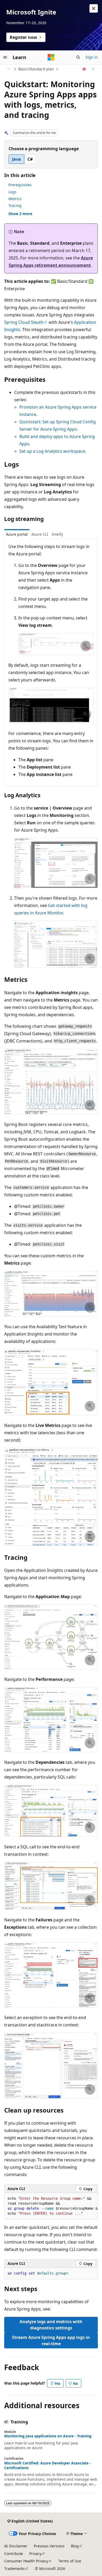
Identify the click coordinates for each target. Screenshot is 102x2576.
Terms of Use (70, 2561)
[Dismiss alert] (94, 8)
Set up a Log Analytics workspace (52, 451)
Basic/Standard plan (36, 69)
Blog (75, 2546)
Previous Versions (49, 2546)
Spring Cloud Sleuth (24, 322)
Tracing (15, 205)
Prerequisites (20, 185)
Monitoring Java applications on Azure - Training (48, 2436)
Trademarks (15, 2569)
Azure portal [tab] (17, 534)
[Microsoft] (51, 57)
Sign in (92, 57)
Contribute (14, 2554)
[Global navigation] (5, 57)
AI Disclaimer (16, 2546)
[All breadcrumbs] (9, 69)
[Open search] (78, 57)
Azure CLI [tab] (40, 534)
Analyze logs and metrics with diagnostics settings (51, 2325)
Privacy (35, 2554)
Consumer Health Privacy (26, 2561)
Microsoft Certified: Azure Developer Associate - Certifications (47, 2465)
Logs (12, 192)
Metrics (15, 199)
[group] (51, 2206)
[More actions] (93, 69)
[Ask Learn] (84, 69)
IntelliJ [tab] (57, 534)
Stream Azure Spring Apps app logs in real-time (51, 2340)
